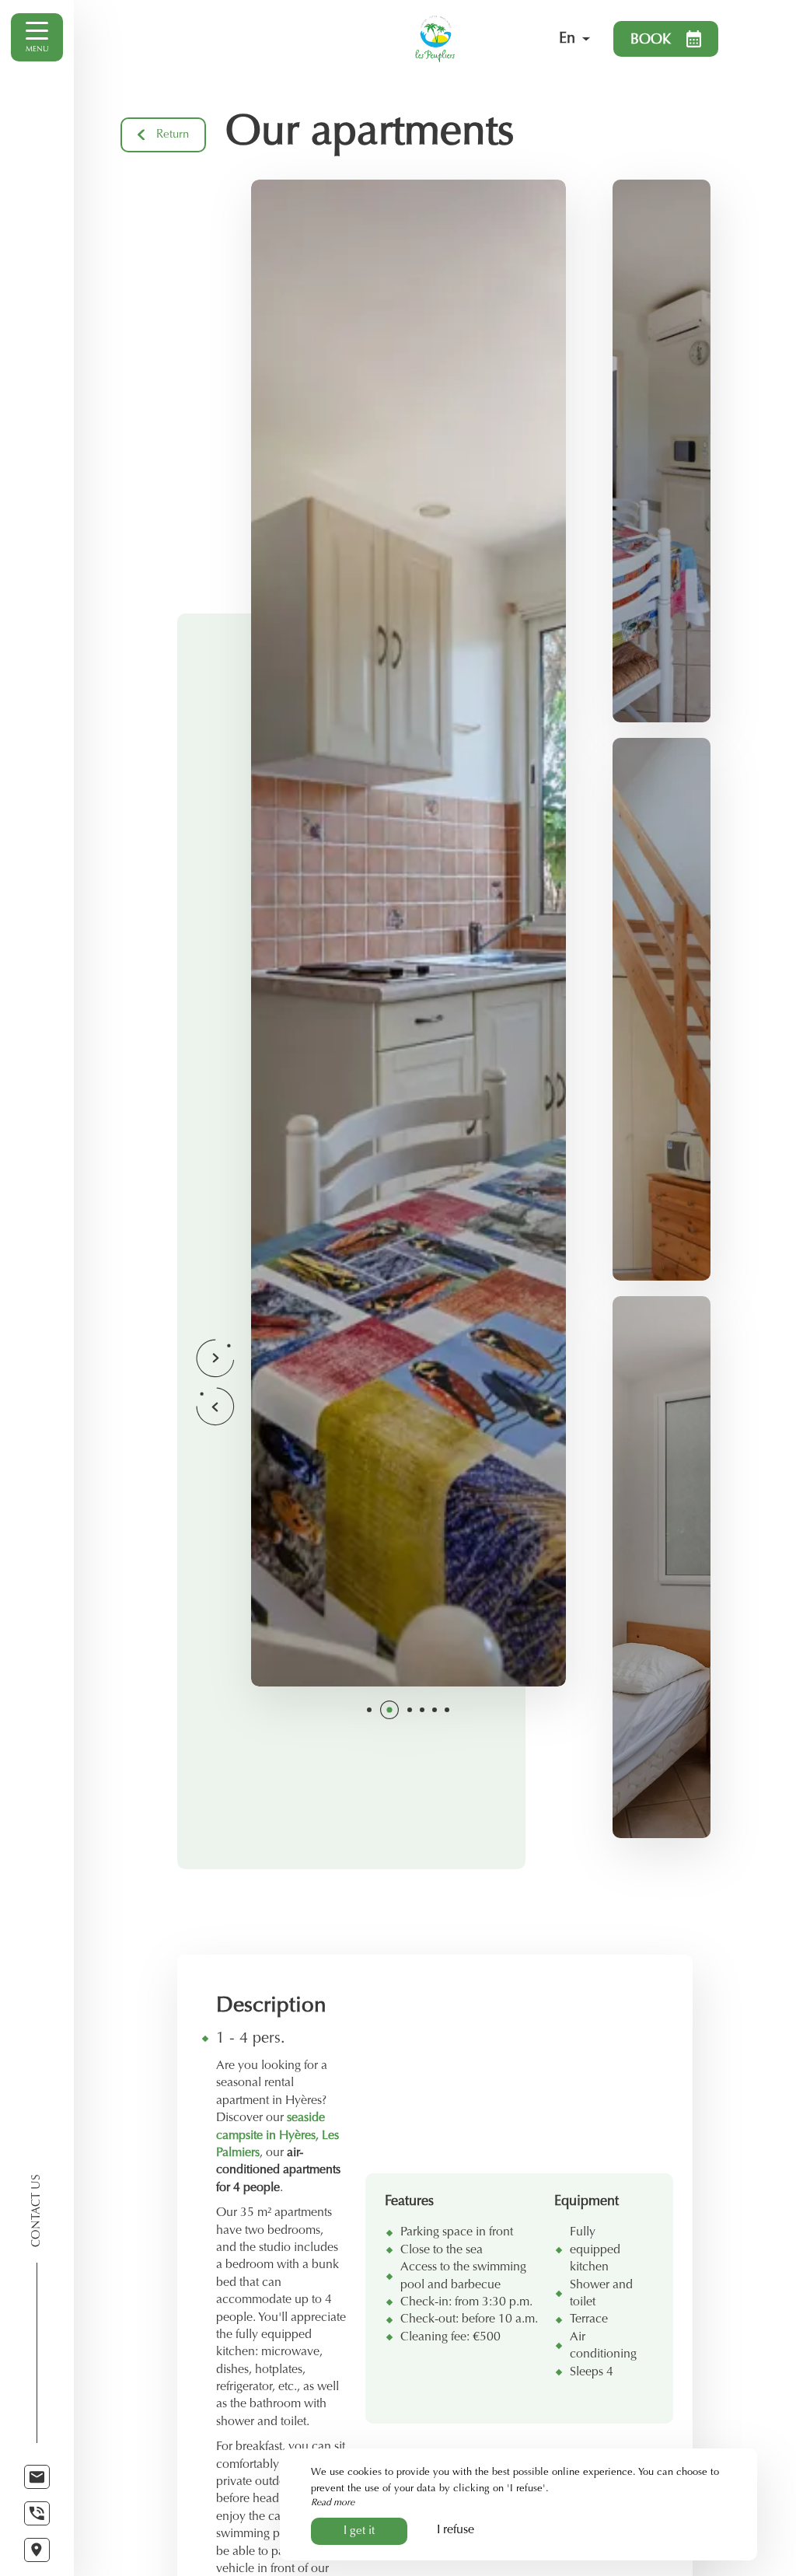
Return (173, 135)
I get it (359, 2531)
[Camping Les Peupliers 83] (435, 39)
